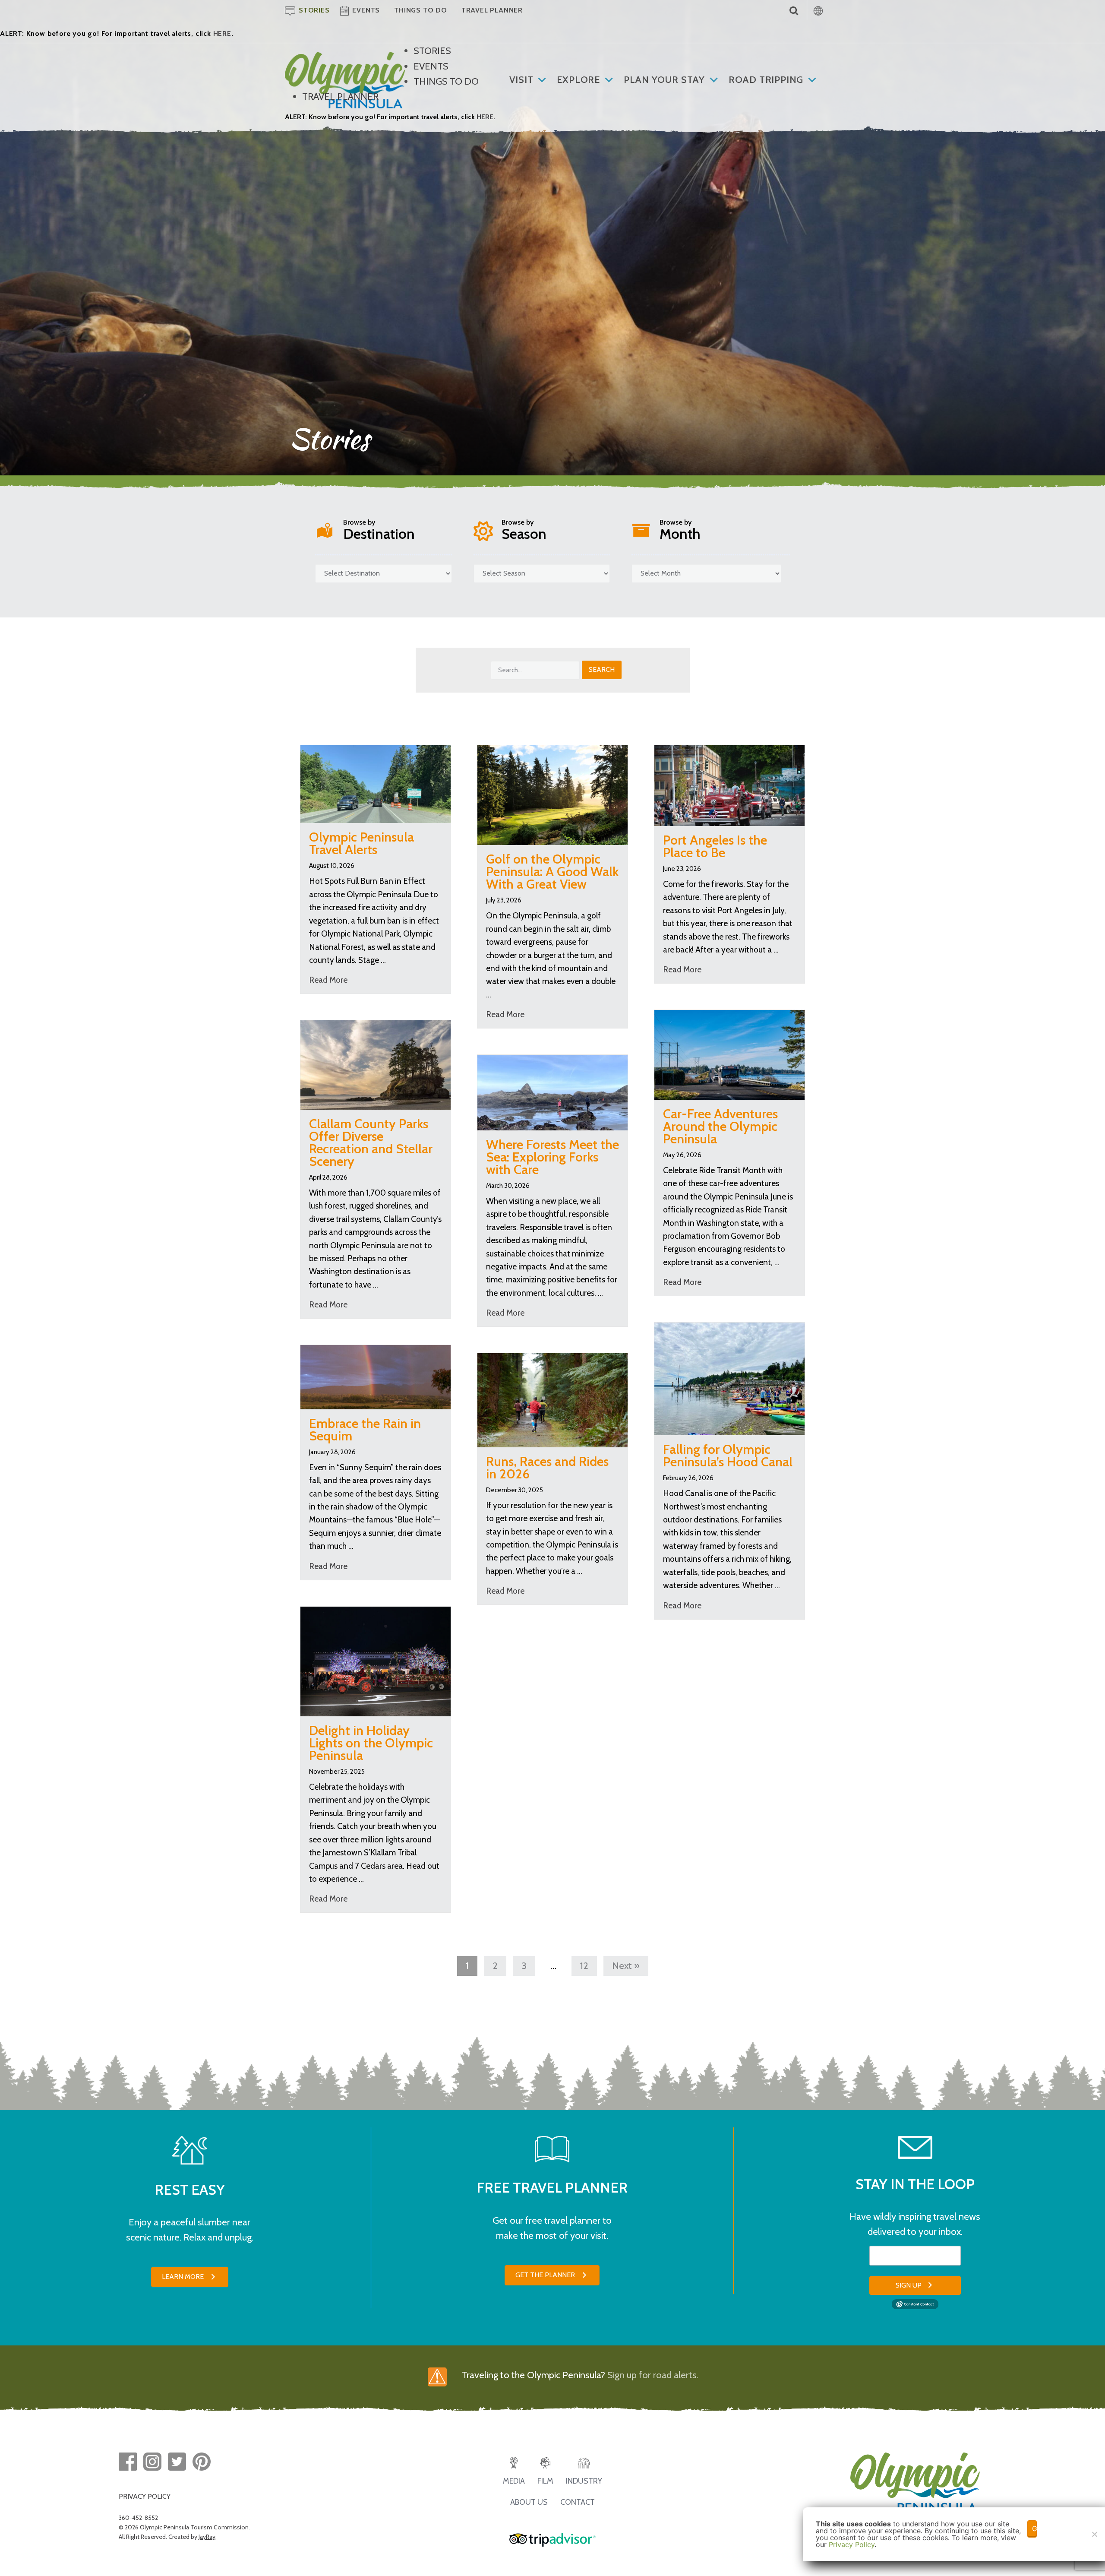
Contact (578, 2502)
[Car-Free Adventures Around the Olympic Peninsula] (729, 1054)
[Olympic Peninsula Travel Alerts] (376, 783)
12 (584, 1966)
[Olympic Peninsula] (345, 59)
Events (431, 66)
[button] (190, 2277)
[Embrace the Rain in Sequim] (376, 1376)
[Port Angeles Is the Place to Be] (729, 785)
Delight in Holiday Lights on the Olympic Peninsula (371, 1743)
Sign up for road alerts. (653, 2375)
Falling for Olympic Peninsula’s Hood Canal (728, 1456)
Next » (626, 1966)
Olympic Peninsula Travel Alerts (361, 843)
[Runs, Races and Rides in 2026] (552, 1399)
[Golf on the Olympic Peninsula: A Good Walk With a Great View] (552, 794)
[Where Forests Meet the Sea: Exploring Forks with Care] (552, 1092)
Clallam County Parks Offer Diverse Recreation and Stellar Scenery (371, 1142)
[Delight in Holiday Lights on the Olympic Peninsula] (376, 1660)
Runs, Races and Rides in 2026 (547, 1468)
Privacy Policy (852, 2544)
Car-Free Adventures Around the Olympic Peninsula (720, 1126)
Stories (432, 51)
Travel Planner (340, 97)
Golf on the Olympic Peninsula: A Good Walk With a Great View (552, 872)
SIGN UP (909, 2285)
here (222, 33)
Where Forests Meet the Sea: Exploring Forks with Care (552, 1157)
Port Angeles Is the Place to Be (715, 846)
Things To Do (446, 81)
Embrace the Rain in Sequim (365, 1430)
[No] (1094, 2534)
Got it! (1034, 2529)
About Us (529, 2502)
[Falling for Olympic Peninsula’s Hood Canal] (729, 1378)
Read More (328, 980)
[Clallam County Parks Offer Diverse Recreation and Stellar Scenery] (376, 1064)
